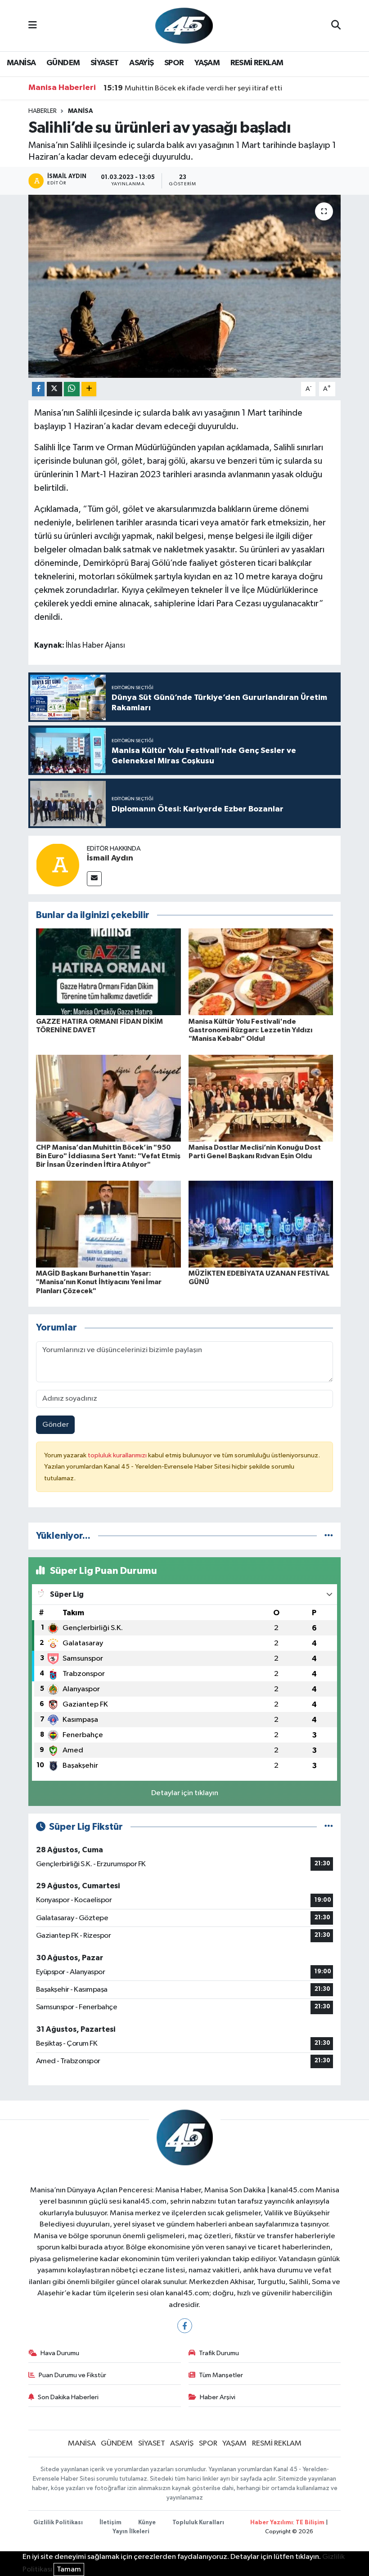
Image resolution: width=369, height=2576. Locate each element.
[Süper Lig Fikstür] (329, 1827)
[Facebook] (185, 2326)
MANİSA (21, 63)
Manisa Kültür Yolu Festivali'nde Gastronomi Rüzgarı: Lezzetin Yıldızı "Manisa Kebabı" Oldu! (250, 1030)
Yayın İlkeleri (131, 2532)
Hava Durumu (60, 2353)
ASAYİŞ (141, 63)
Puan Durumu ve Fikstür (72, 2375)
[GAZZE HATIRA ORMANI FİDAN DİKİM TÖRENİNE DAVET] (108, 972)
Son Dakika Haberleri (68, 2397)
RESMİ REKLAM (257, 63)
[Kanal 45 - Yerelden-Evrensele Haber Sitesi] (184, 25)
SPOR (174, 63)
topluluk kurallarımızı (118, 1455)
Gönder (56, 1425)
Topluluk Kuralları (198, 2523)
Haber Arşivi (218, 2397)
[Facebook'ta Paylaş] (38, 389)
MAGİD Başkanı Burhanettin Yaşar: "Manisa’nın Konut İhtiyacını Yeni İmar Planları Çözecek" (99, 1282)
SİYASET (105, 63)
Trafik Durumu (219, 2353)
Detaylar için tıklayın (185, 1793)
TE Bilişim (310, 2523)
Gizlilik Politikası (58, 2523)
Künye (147, 2523)
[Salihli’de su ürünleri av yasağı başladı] (185, 286)
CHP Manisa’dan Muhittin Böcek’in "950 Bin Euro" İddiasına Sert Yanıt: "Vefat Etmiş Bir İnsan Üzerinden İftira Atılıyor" (108, 1156)
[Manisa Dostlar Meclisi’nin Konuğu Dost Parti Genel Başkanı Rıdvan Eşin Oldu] (261, 1098)
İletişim (110, 2523)
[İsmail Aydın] (58, 865)
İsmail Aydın (110, 858)
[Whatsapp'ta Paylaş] (72, 389)
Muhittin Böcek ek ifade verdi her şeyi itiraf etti (193, 88)
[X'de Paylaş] (54, 389)
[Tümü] (329, 1536)
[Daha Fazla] (89, 389)
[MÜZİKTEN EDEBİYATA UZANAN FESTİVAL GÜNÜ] (261, 1224)
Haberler (43, 111)
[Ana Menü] (33, 25)
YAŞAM (207, 63)
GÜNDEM (63, 63)
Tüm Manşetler (221, 2375)
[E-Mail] (94, 879)
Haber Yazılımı (272, 2523)
